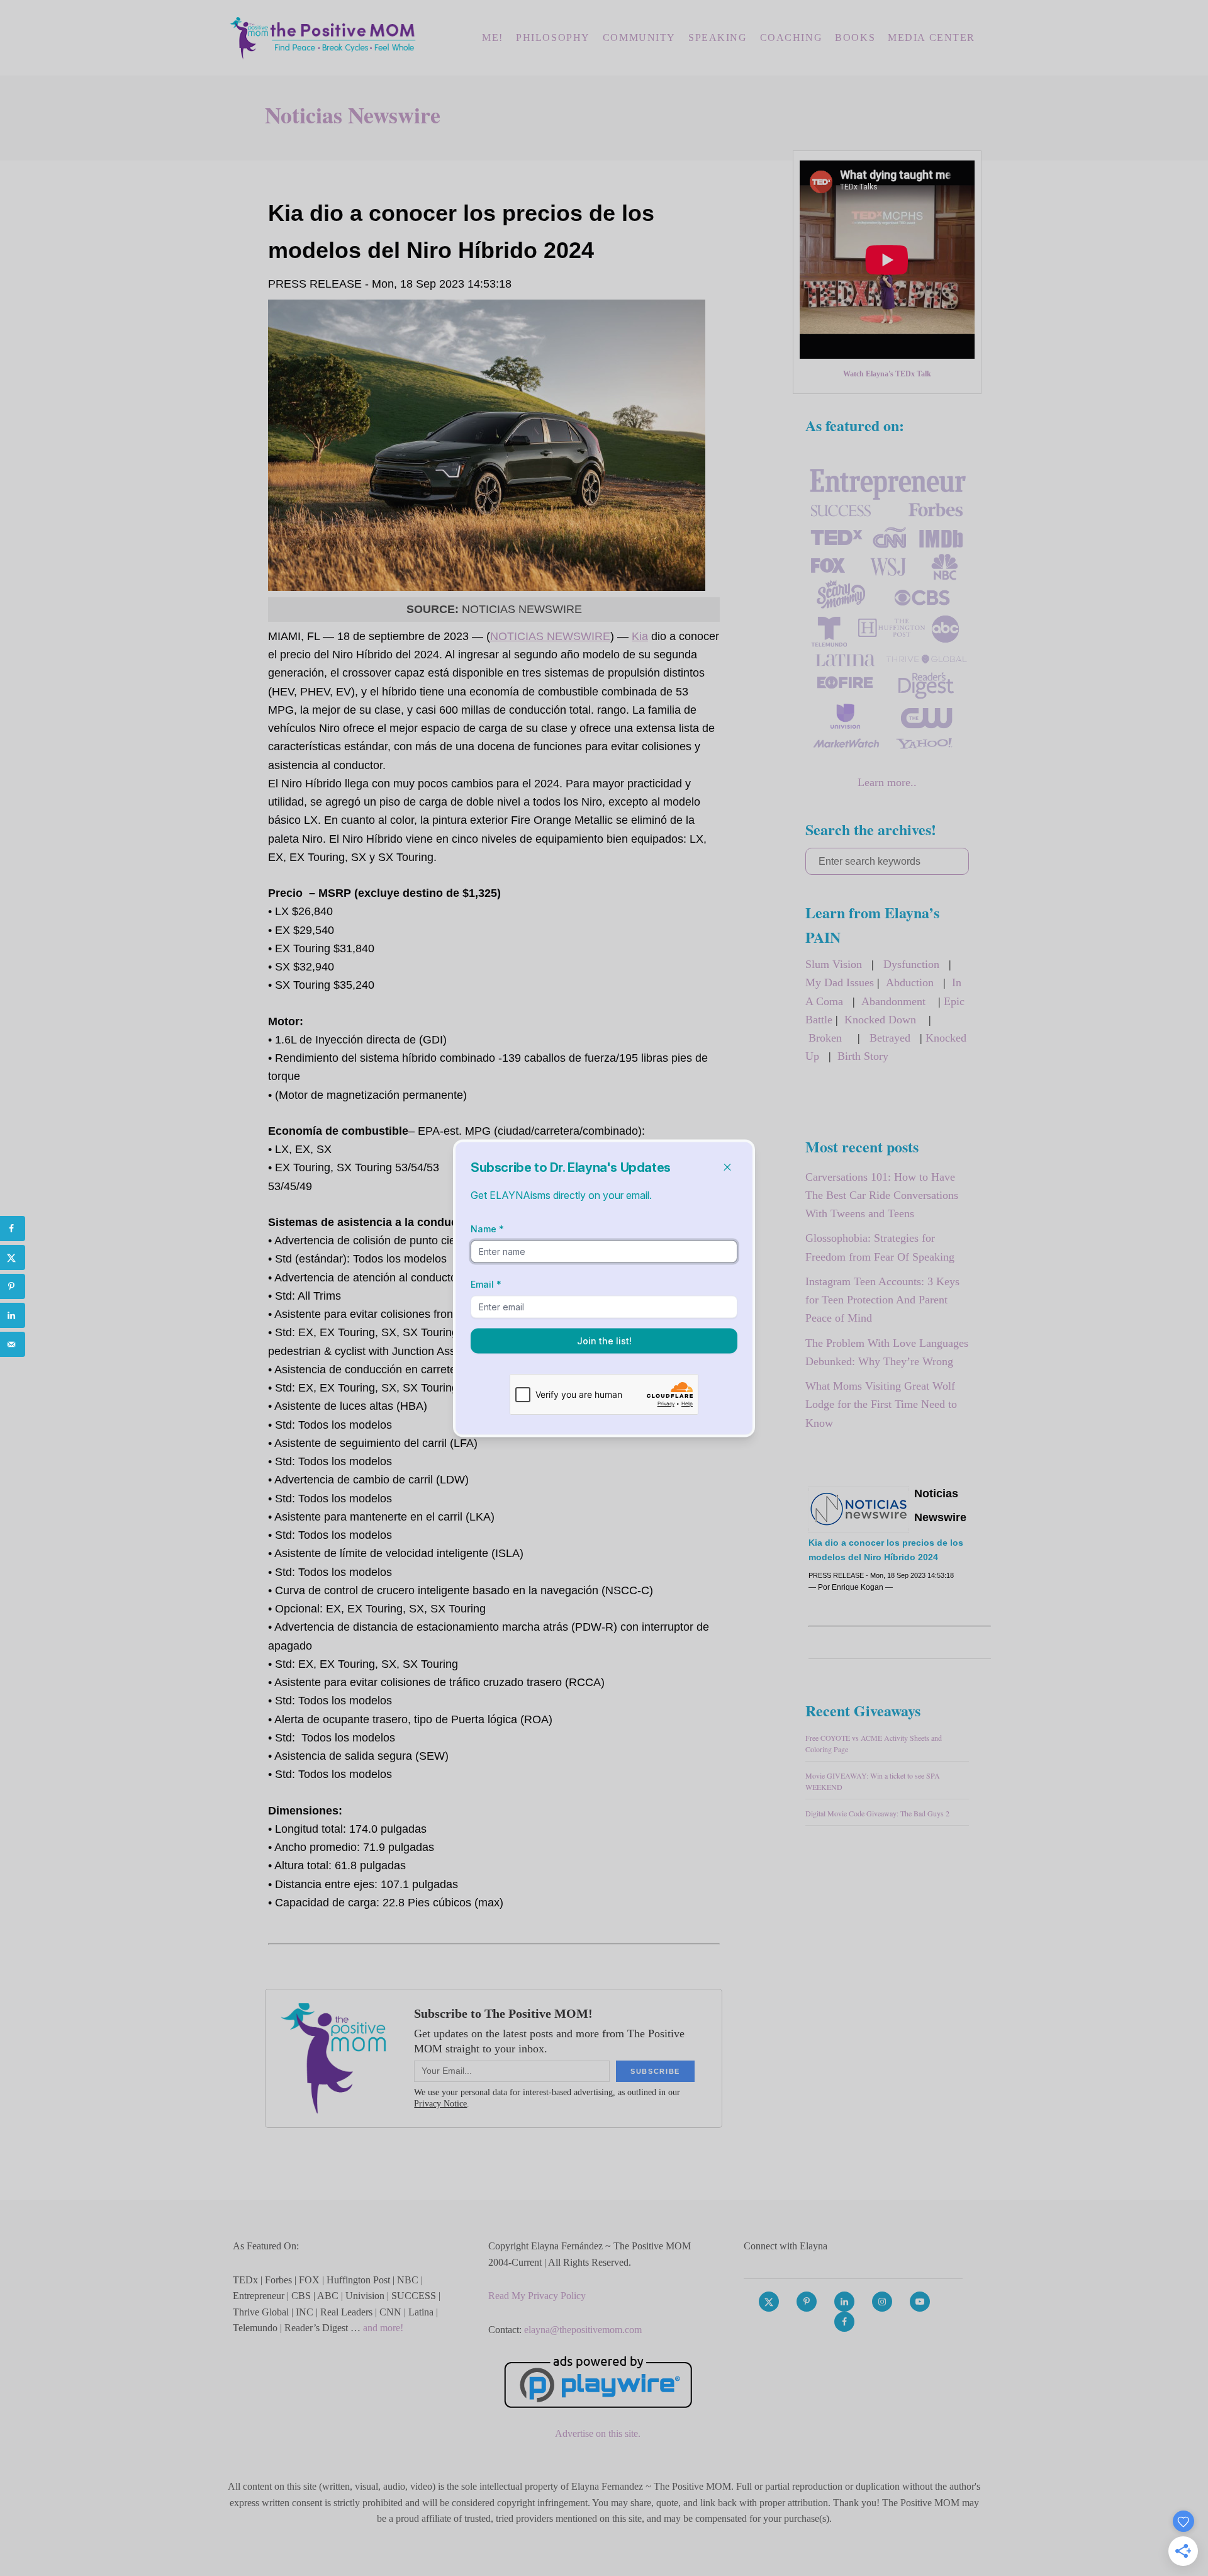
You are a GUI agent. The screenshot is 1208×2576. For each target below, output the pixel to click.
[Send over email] (13, 1344)
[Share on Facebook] (13, 1229)
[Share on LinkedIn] (13, 1315)
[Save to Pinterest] (13, 1286)
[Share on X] (13, 1257)
